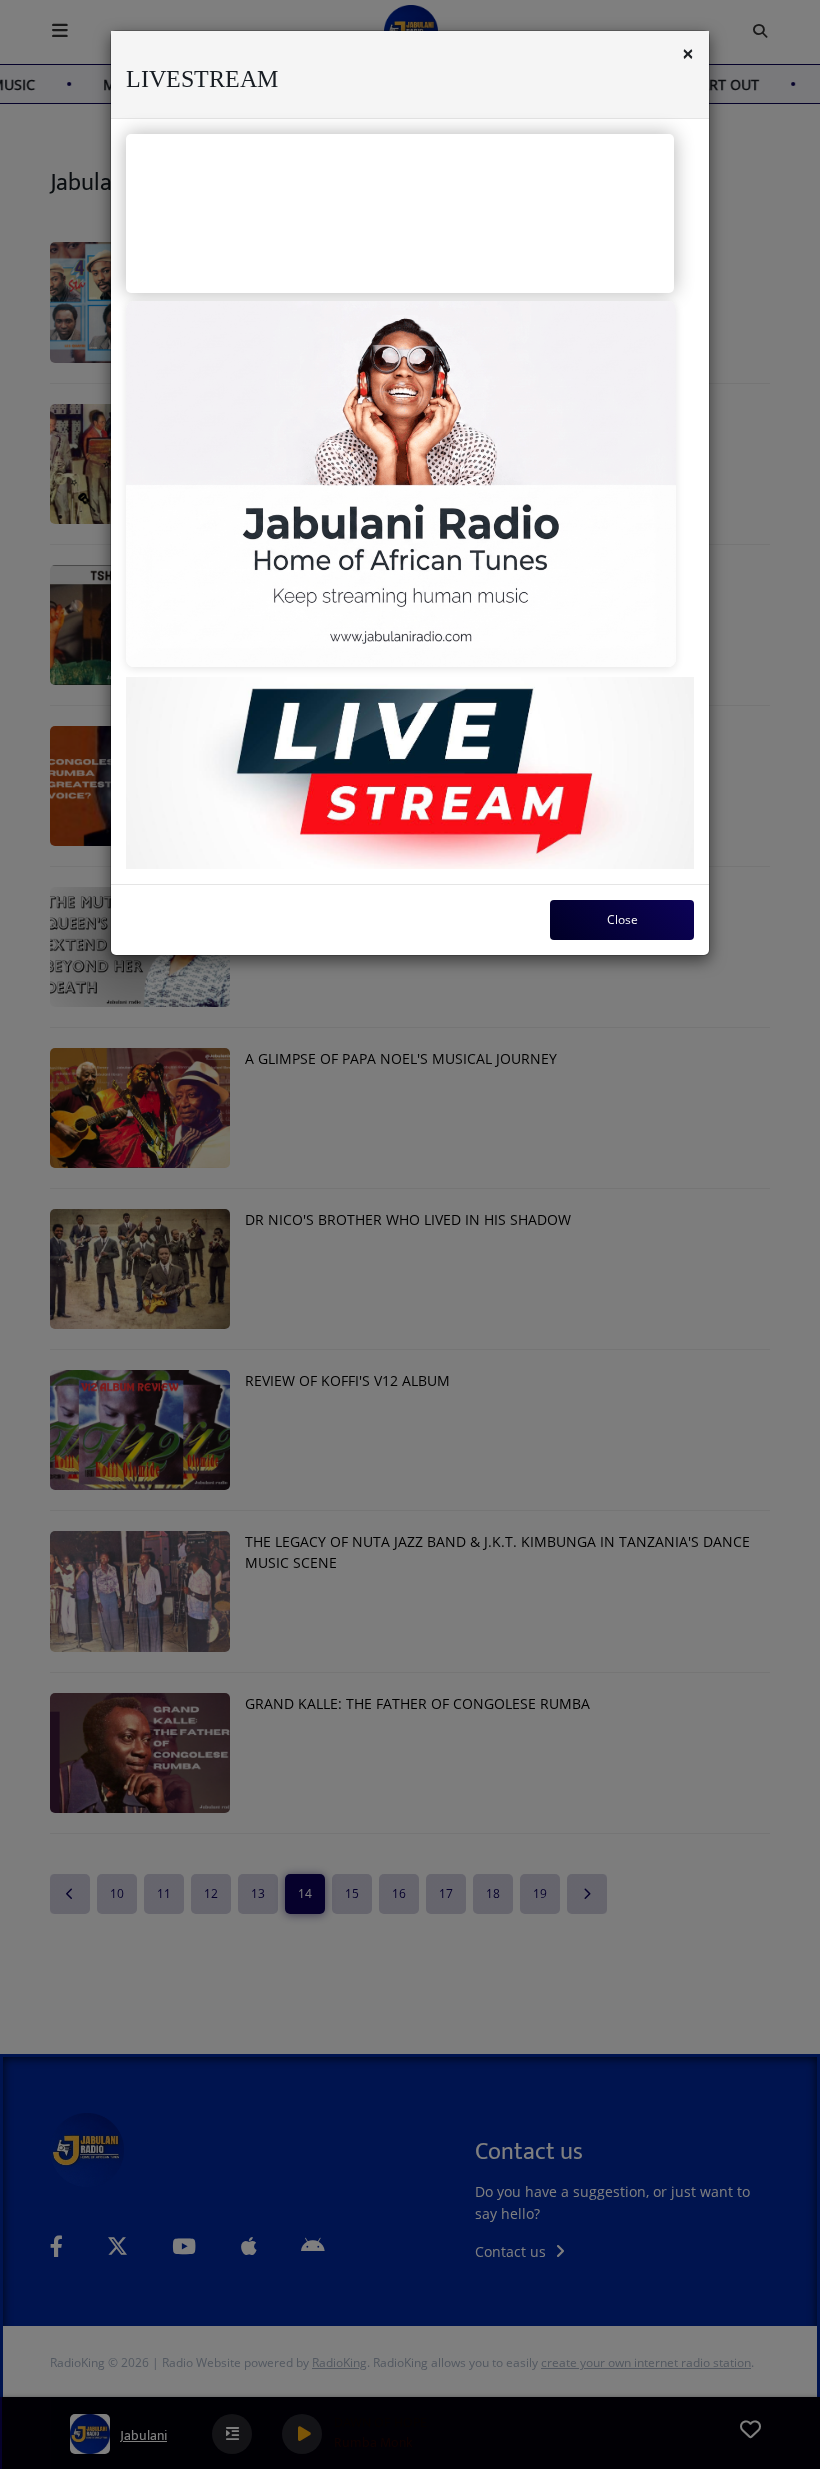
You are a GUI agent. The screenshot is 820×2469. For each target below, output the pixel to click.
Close (622, 919)
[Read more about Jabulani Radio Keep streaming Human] (401, 484)
